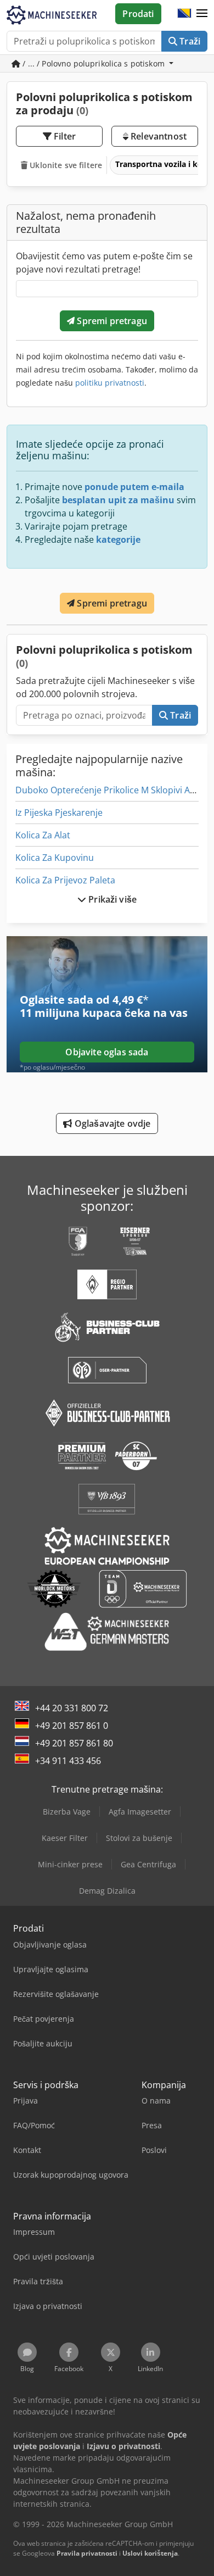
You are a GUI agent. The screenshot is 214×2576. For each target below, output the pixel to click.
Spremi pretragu (111, 321)
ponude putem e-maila (134, 487)
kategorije (118, 539)
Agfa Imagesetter (140, 1812)
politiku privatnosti (110, 383)
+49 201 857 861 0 (72, 1726)
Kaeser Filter (65, 1838)
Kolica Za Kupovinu (55, 858)
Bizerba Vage (67, 1812)
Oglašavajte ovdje (112, 1123)
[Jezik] (184, 14)
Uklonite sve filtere (65, 165)
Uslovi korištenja (150, 2553)
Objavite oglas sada (107, 1052)
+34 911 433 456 (68, 1761)
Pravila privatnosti (87, 2553)
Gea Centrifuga (148, 1864)
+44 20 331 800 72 (72, 1708)
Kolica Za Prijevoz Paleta (65, 880)
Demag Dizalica (107, 1891)
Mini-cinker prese (70, 1864)
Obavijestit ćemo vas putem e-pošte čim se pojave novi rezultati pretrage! (104, 263)
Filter (64, 136)
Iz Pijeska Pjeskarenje (59, 813)
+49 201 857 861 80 (74, 1743)
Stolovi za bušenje (139, 1838)
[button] (202, 14)
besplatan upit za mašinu (118, 500)
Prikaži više (111, 899)
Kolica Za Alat (43, 835)
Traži (189, 41)
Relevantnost (157, 136)
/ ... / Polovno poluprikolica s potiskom (94, 63)
